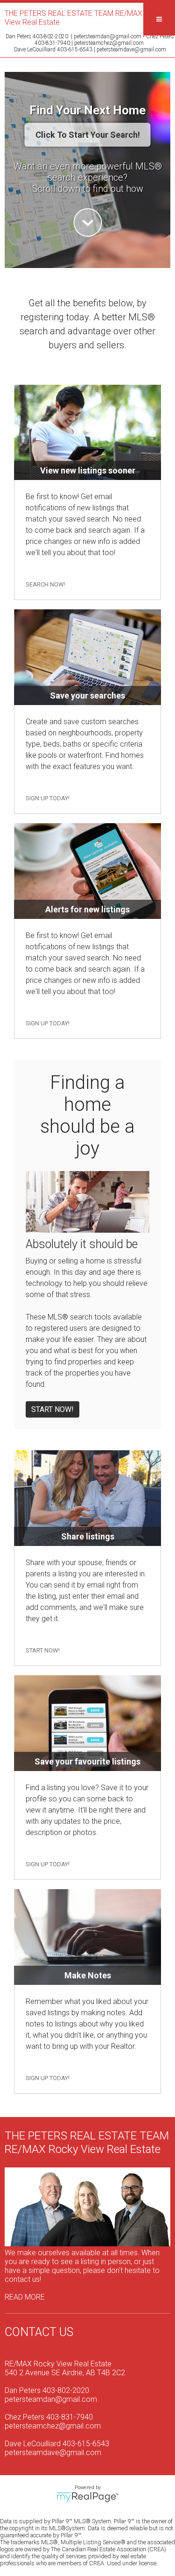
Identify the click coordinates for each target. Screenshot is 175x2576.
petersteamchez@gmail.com (109, 43)
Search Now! (45, 584)
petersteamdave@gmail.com (131, 49)
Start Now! (52, 1409)
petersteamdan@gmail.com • (110, 36)
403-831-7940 (52, 43)
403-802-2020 (50, 36)
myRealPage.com (87, 2497)
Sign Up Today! (48, 798)
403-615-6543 (75, 49)
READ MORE (25, 2297)
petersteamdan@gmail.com (51, 2399)
